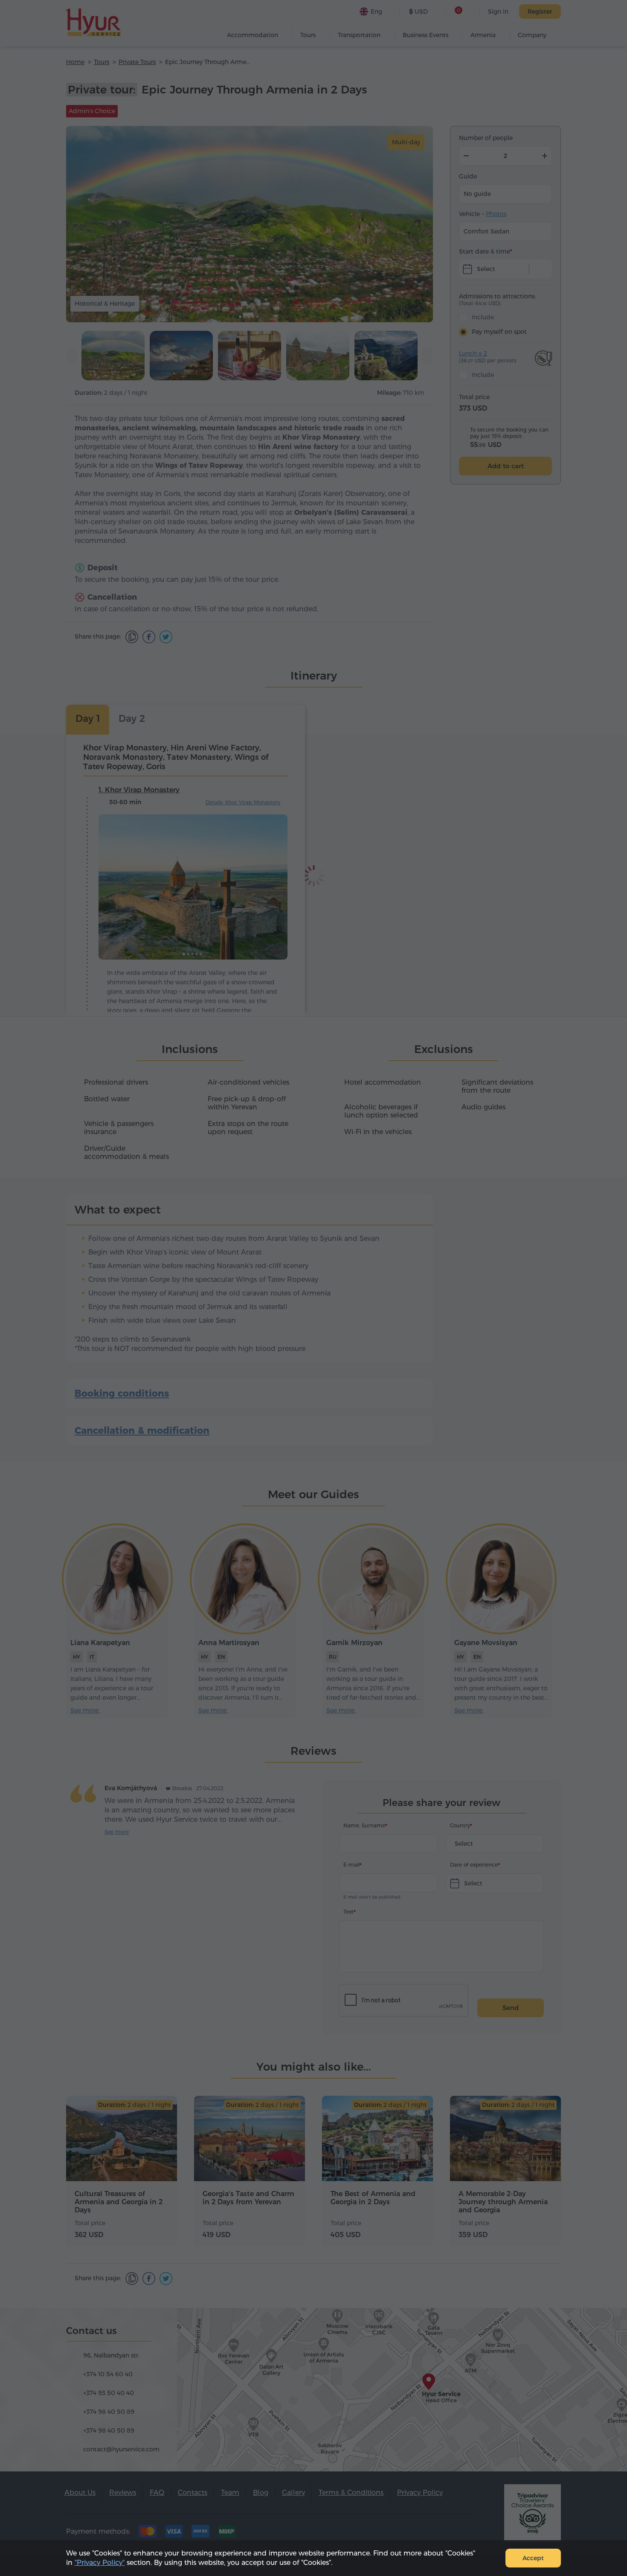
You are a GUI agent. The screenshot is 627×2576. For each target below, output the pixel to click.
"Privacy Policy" (100, 2563)
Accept (533, 2558)
